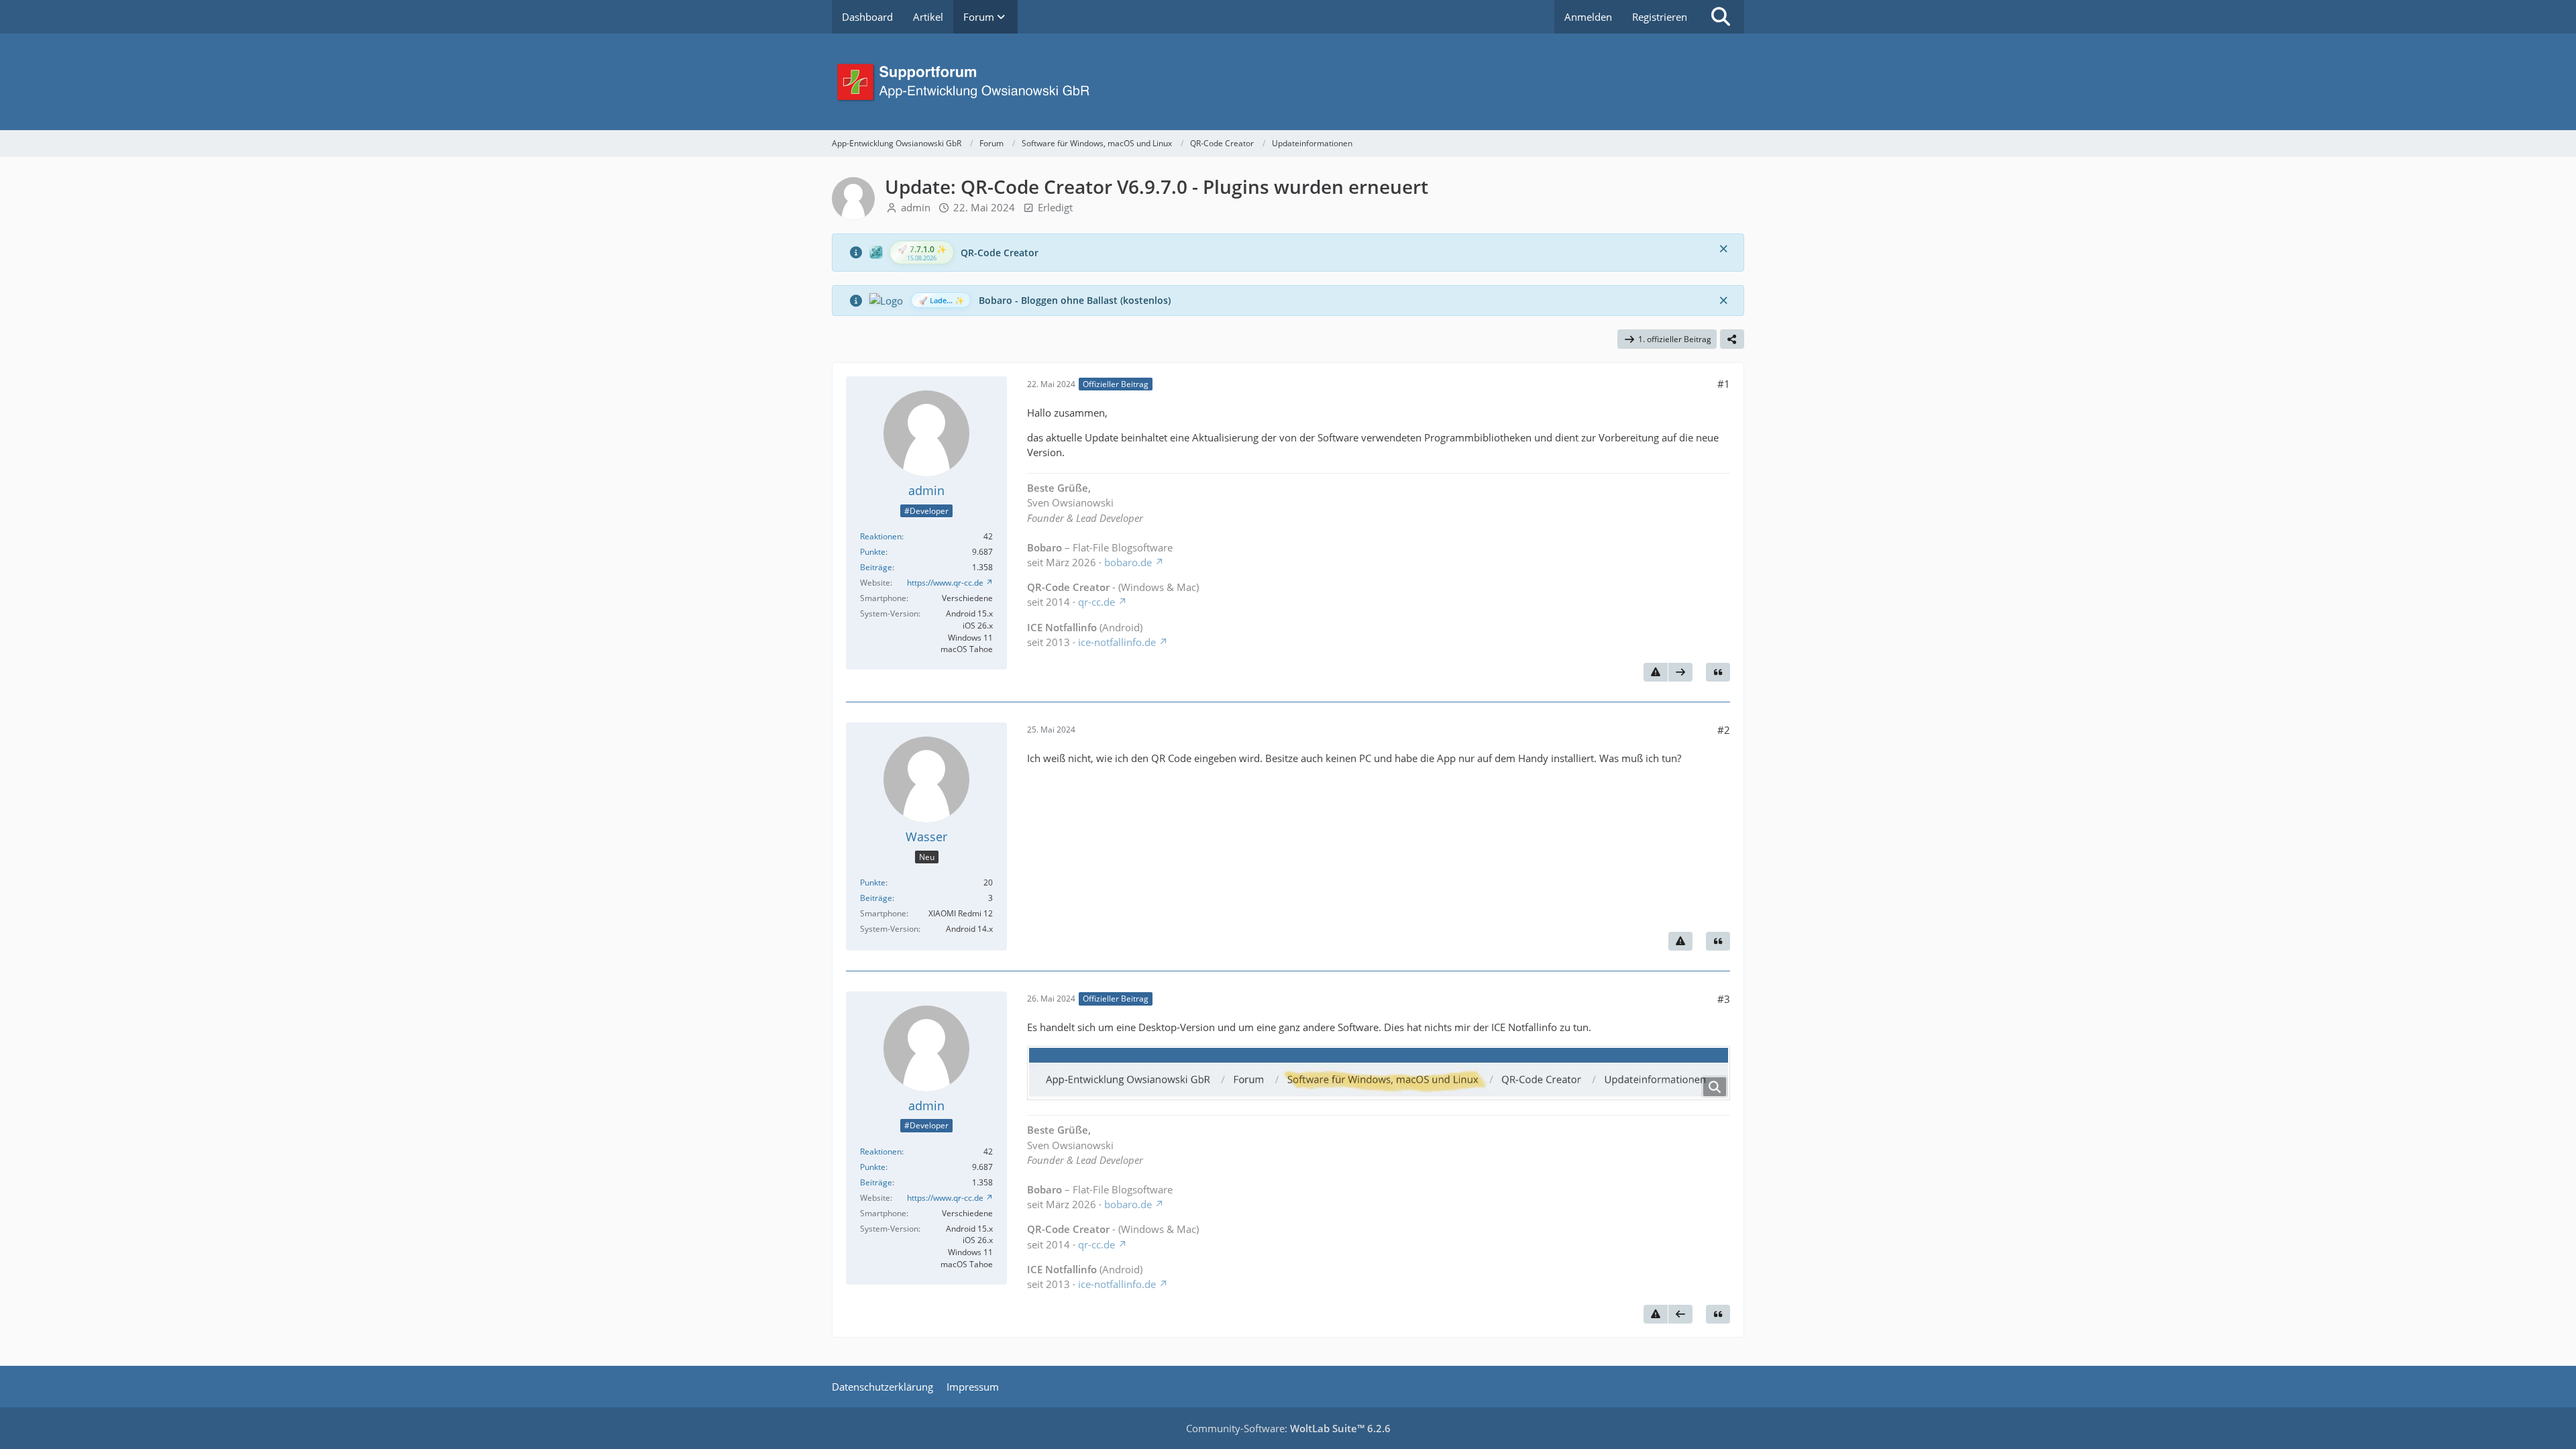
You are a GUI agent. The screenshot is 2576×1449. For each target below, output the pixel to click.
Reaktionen (881, 536)
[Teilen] (1732, 339)
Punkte (873, 552)
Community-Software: (1288, 1428)
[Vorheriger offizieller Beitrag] (1680, 1314)
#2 (1724, 730)
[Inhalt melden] (1656, 672)
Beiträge (876, 567)
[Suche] (1721, 17)
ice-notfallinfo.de (1117, 642)
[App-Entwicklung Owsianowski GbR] (1288, 82)
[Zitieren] (1718, 672)
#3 (1724, 999)
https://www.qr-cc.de (945, 583)
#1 (1724, 384)
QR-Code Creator (1000, 253)
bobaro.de (1128, 562)
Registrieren (1660, 17)
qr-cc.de (1096, 602)
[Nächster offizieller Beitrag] (1680, 672)
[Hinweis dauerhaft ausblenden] (1723, 248)
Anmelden (1588, 17)
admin (916, 207)
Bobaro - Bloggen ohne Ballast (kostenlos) (1075, 300)
